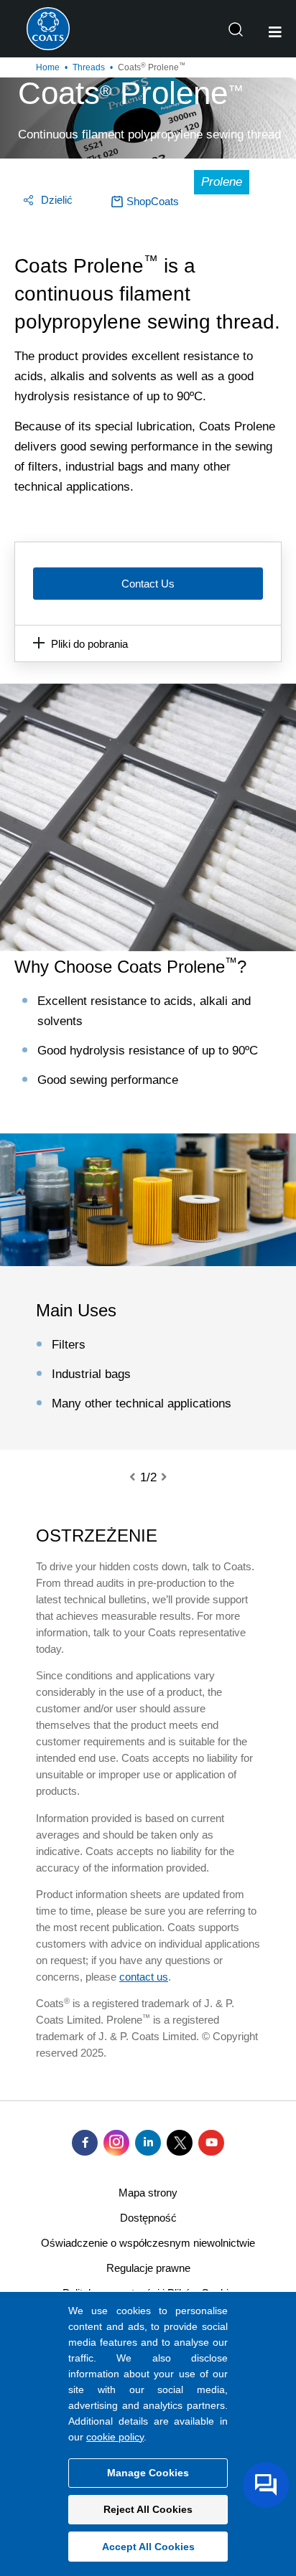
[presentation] (141, 1478)
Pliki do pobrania (89, 644)
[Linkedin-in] (148, 2143)
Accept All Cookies (148, 2547)
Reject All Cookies (148, 2509)
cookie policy (115, 2437)
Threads (89, 67)
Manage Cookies (148, 2473)
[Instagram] (116, 2143)
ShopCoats (153, 201)
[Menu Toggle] (275, 32)
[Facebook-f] (85, 2143)
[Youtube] (211, 2143)
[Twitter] (180, 2143)
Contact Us (148, 584)
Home (48, 67)
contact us (144, 1977)
